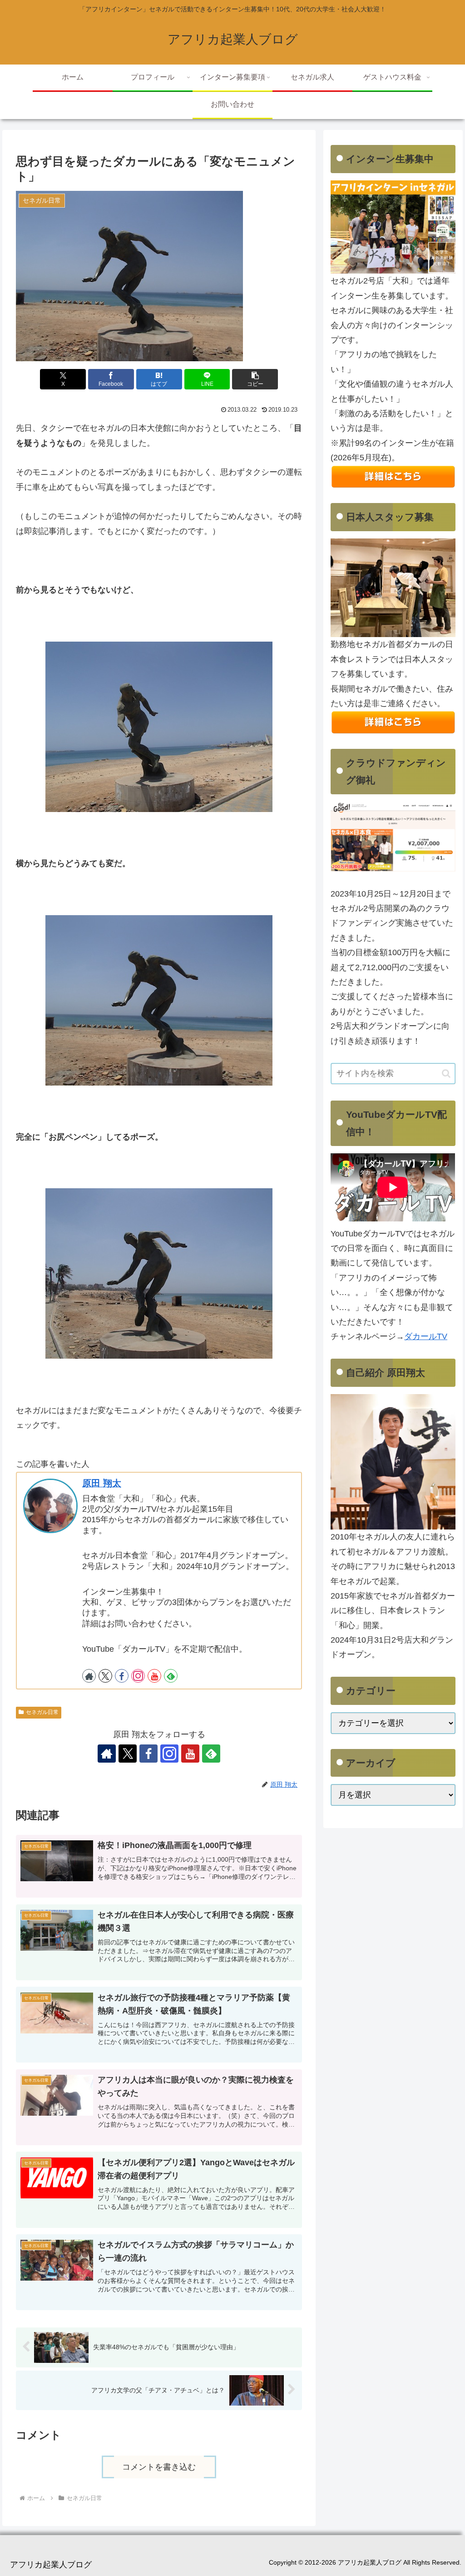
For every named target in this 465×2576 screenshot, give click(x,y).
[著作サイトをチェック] (89, 1676)
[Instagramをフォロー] (138, 1676)
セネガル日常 (42, 1712)
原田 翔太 (102, 1483)
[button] (255, 379)
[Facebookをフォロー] (122, 1676)
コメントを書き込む (159, 2467)
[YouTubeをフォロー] (154, 1676)
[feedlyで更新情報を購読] (171, 1676)
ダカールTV (426, 1336)
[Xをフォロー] (105, 1676)
